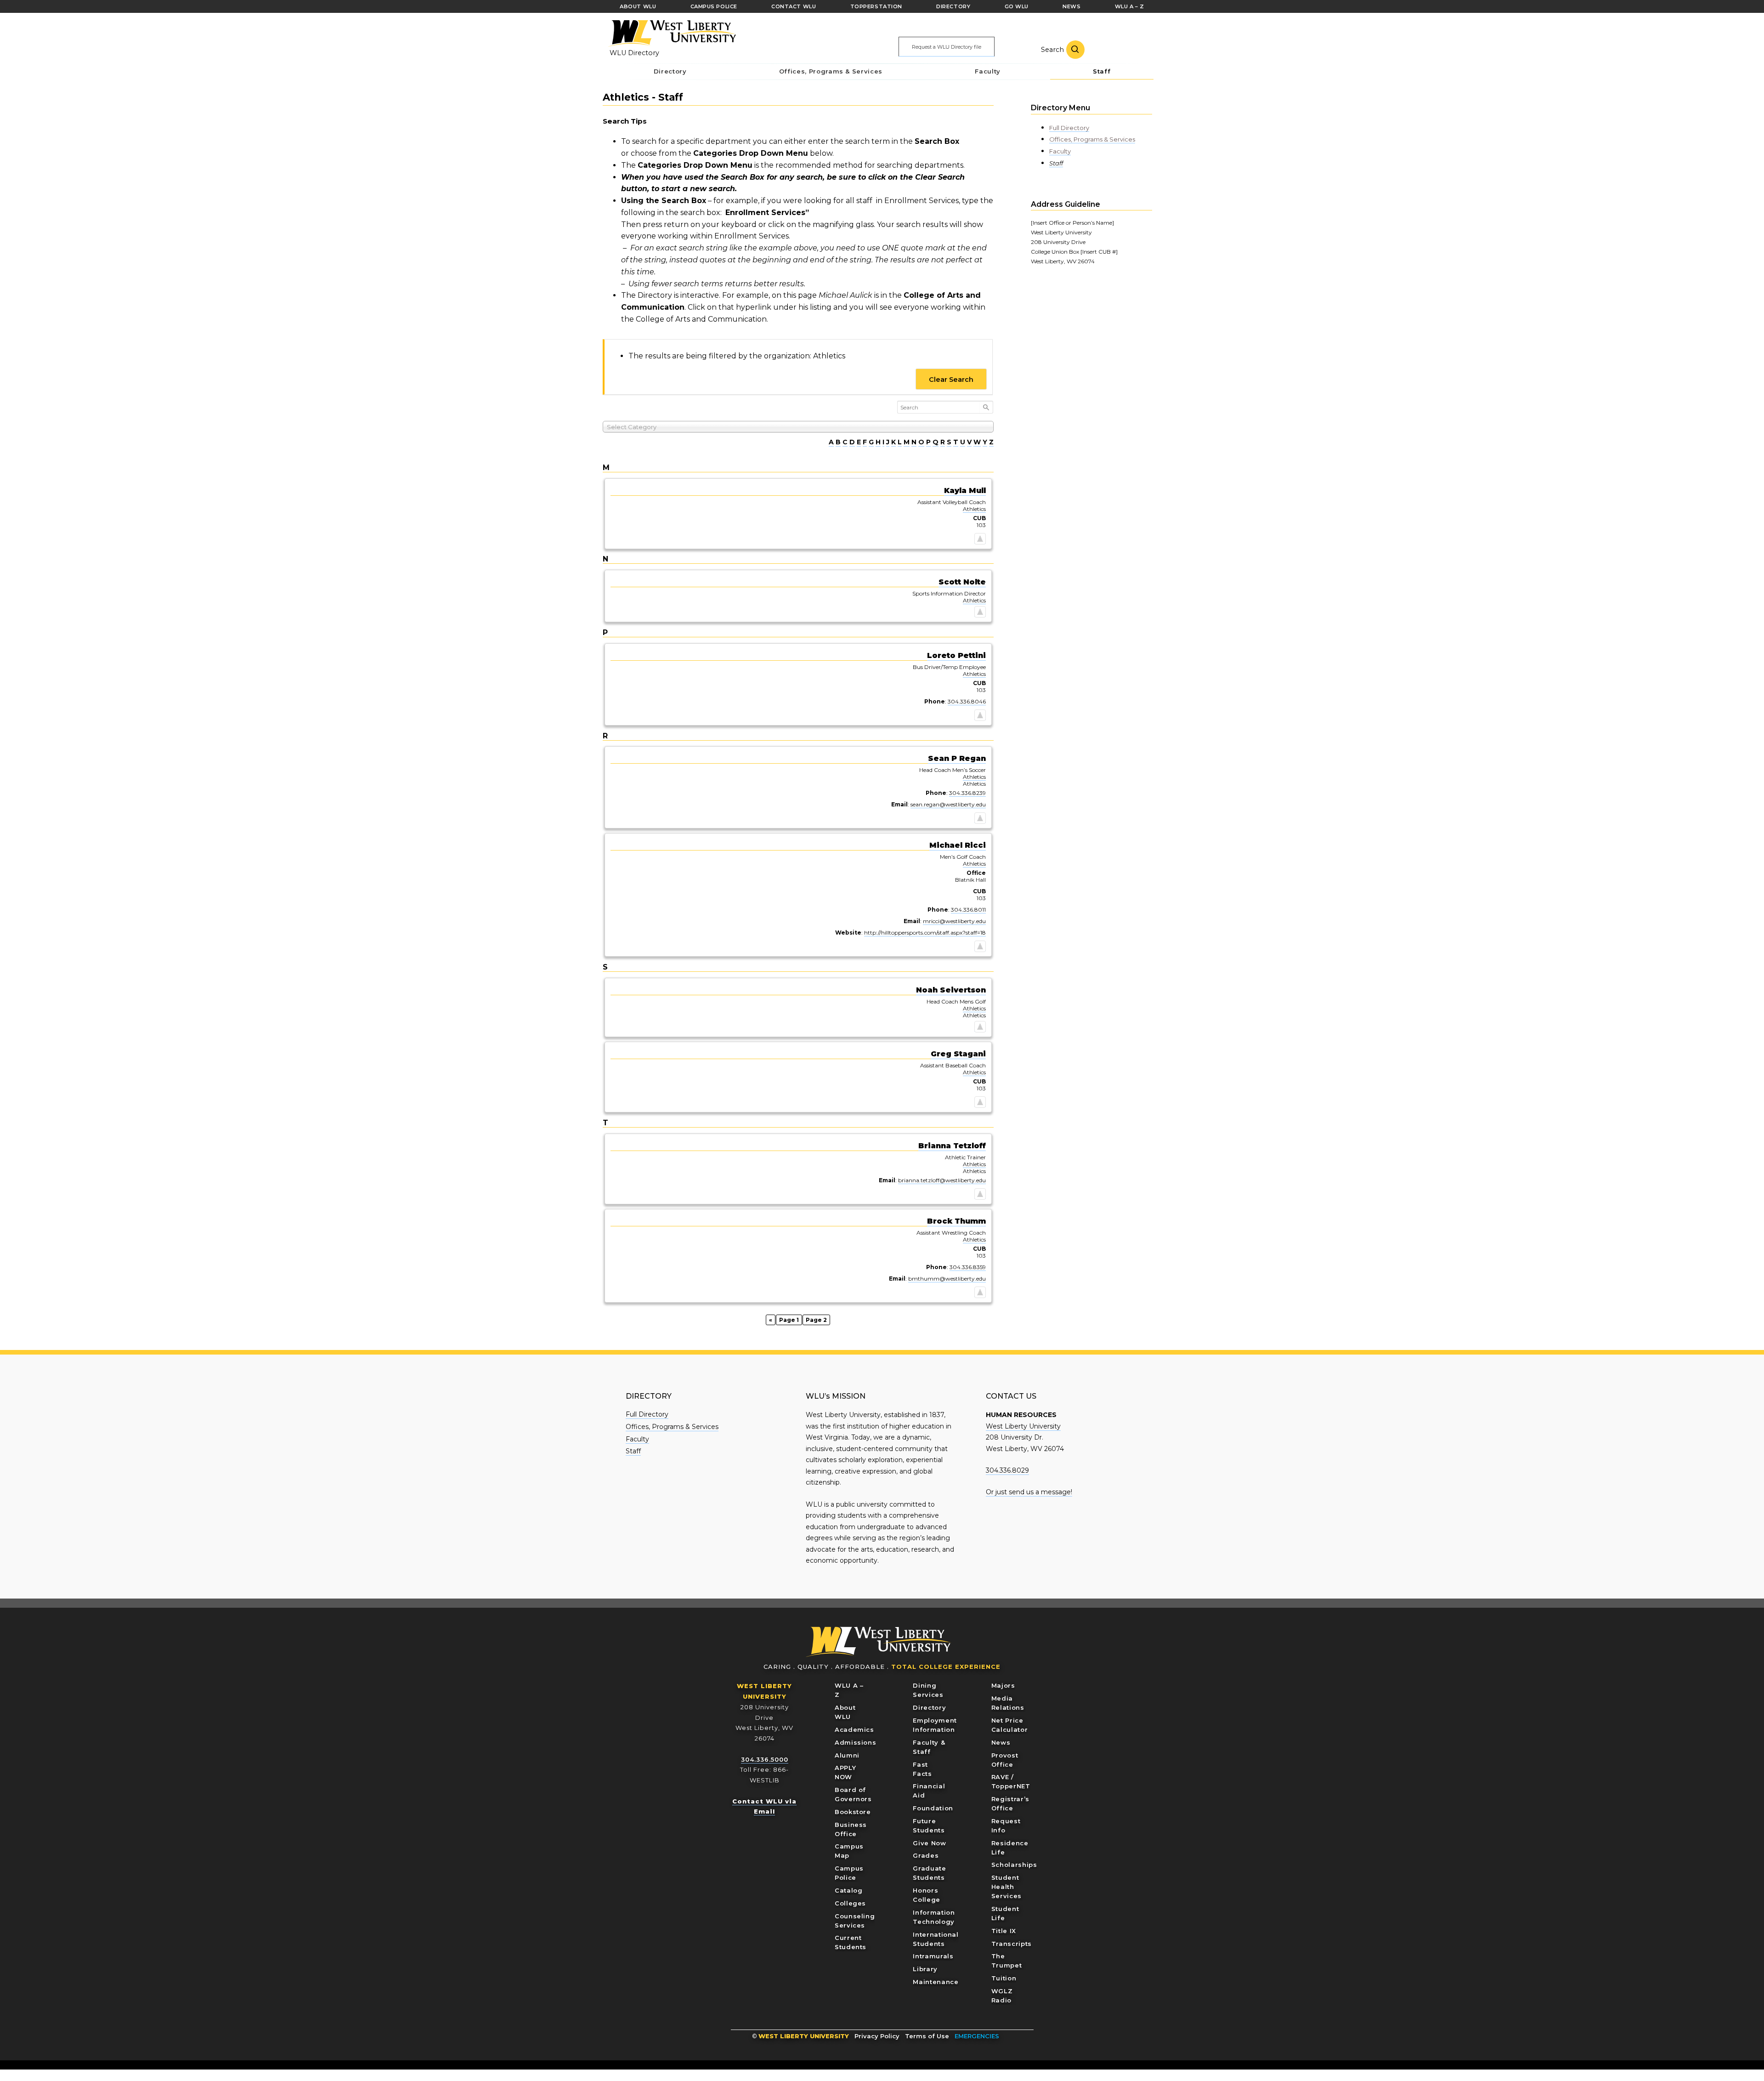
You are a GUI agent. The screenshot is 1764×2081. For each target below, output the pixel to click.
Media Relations (1008, 1703)
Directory (929, 1707)
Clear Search (951, 380)
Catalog (849, 1890)
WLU (879, 1642)
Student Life (1005, 1913)
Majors (1003, 1685)
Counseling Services (855, 1921)
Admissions (856, 1742)
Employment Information (935, 1725)
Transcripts (1012, 1944)
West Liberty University (672, 34)
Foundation (933, 1808)
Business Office (851, 1829)
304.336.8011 (968, 910)
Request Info (1006, 1826)
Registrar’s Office (1010, 1803)
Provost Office (1005, 1760)
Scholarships (1014, 1865)
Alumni (847, 1755)
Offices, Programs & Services (1092, 139)
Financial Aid (929, 1791)
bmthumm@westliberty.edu (947, 1279)
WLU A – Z (849, 1690)
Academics (854, 1729)
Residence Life (1010, 1848)
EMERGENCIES (977, 2036)
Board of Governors (853, 1794)
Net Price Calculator (1010, 1725)
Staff (1056, 163)
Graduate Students (929, 1873)
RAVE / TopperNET (1011, 1781)
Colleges (850, 1903)
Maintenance (936, 1982)
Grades (926, 1855)
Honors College (927, 1895)
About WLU (845, 1712)
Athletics (974, 509)
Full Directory (1069, 128)
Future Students (929, 1826)
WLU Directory (634, 53)
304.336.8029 (1007, 1470)
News (1001, 1742)
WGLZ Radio (1002, 1996)
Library (925, 1969)
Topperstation (876, 6)
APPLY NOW (845, 1772)
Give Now (929, 1843)
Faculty (1060, 151)
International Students (936, 1939)
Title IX (1004, 1931)
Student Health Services (1006, 1887)
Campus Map (849, 1851)
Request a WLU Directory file (947, 47)
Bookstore (853, 1812)
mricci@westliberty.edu (954, 921)
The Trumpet (1007, 1961)
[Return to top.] (980, 540)
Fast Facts (922, 1769)
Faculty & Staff (929, 1747)
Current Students (851, 1942)
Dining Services (928, 1690)
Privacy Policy (877, 2036)
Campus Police (849, 1873)
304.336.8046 (967, 701)
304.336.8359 (968, 1267)
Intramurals (933, 1956)
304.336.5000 (765, 1759)
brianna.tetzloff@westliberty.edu (942, 1180)
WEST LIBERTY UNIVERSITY (804, 2036)
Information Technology (934, 1917)
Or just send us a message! (1029, 1492)
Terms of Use (927, 2036)
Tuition (1004, 1978)
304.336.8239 (967, 793)
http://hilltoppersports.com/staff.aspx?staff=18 (925, 933)
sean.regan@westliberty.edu (948, 804)
